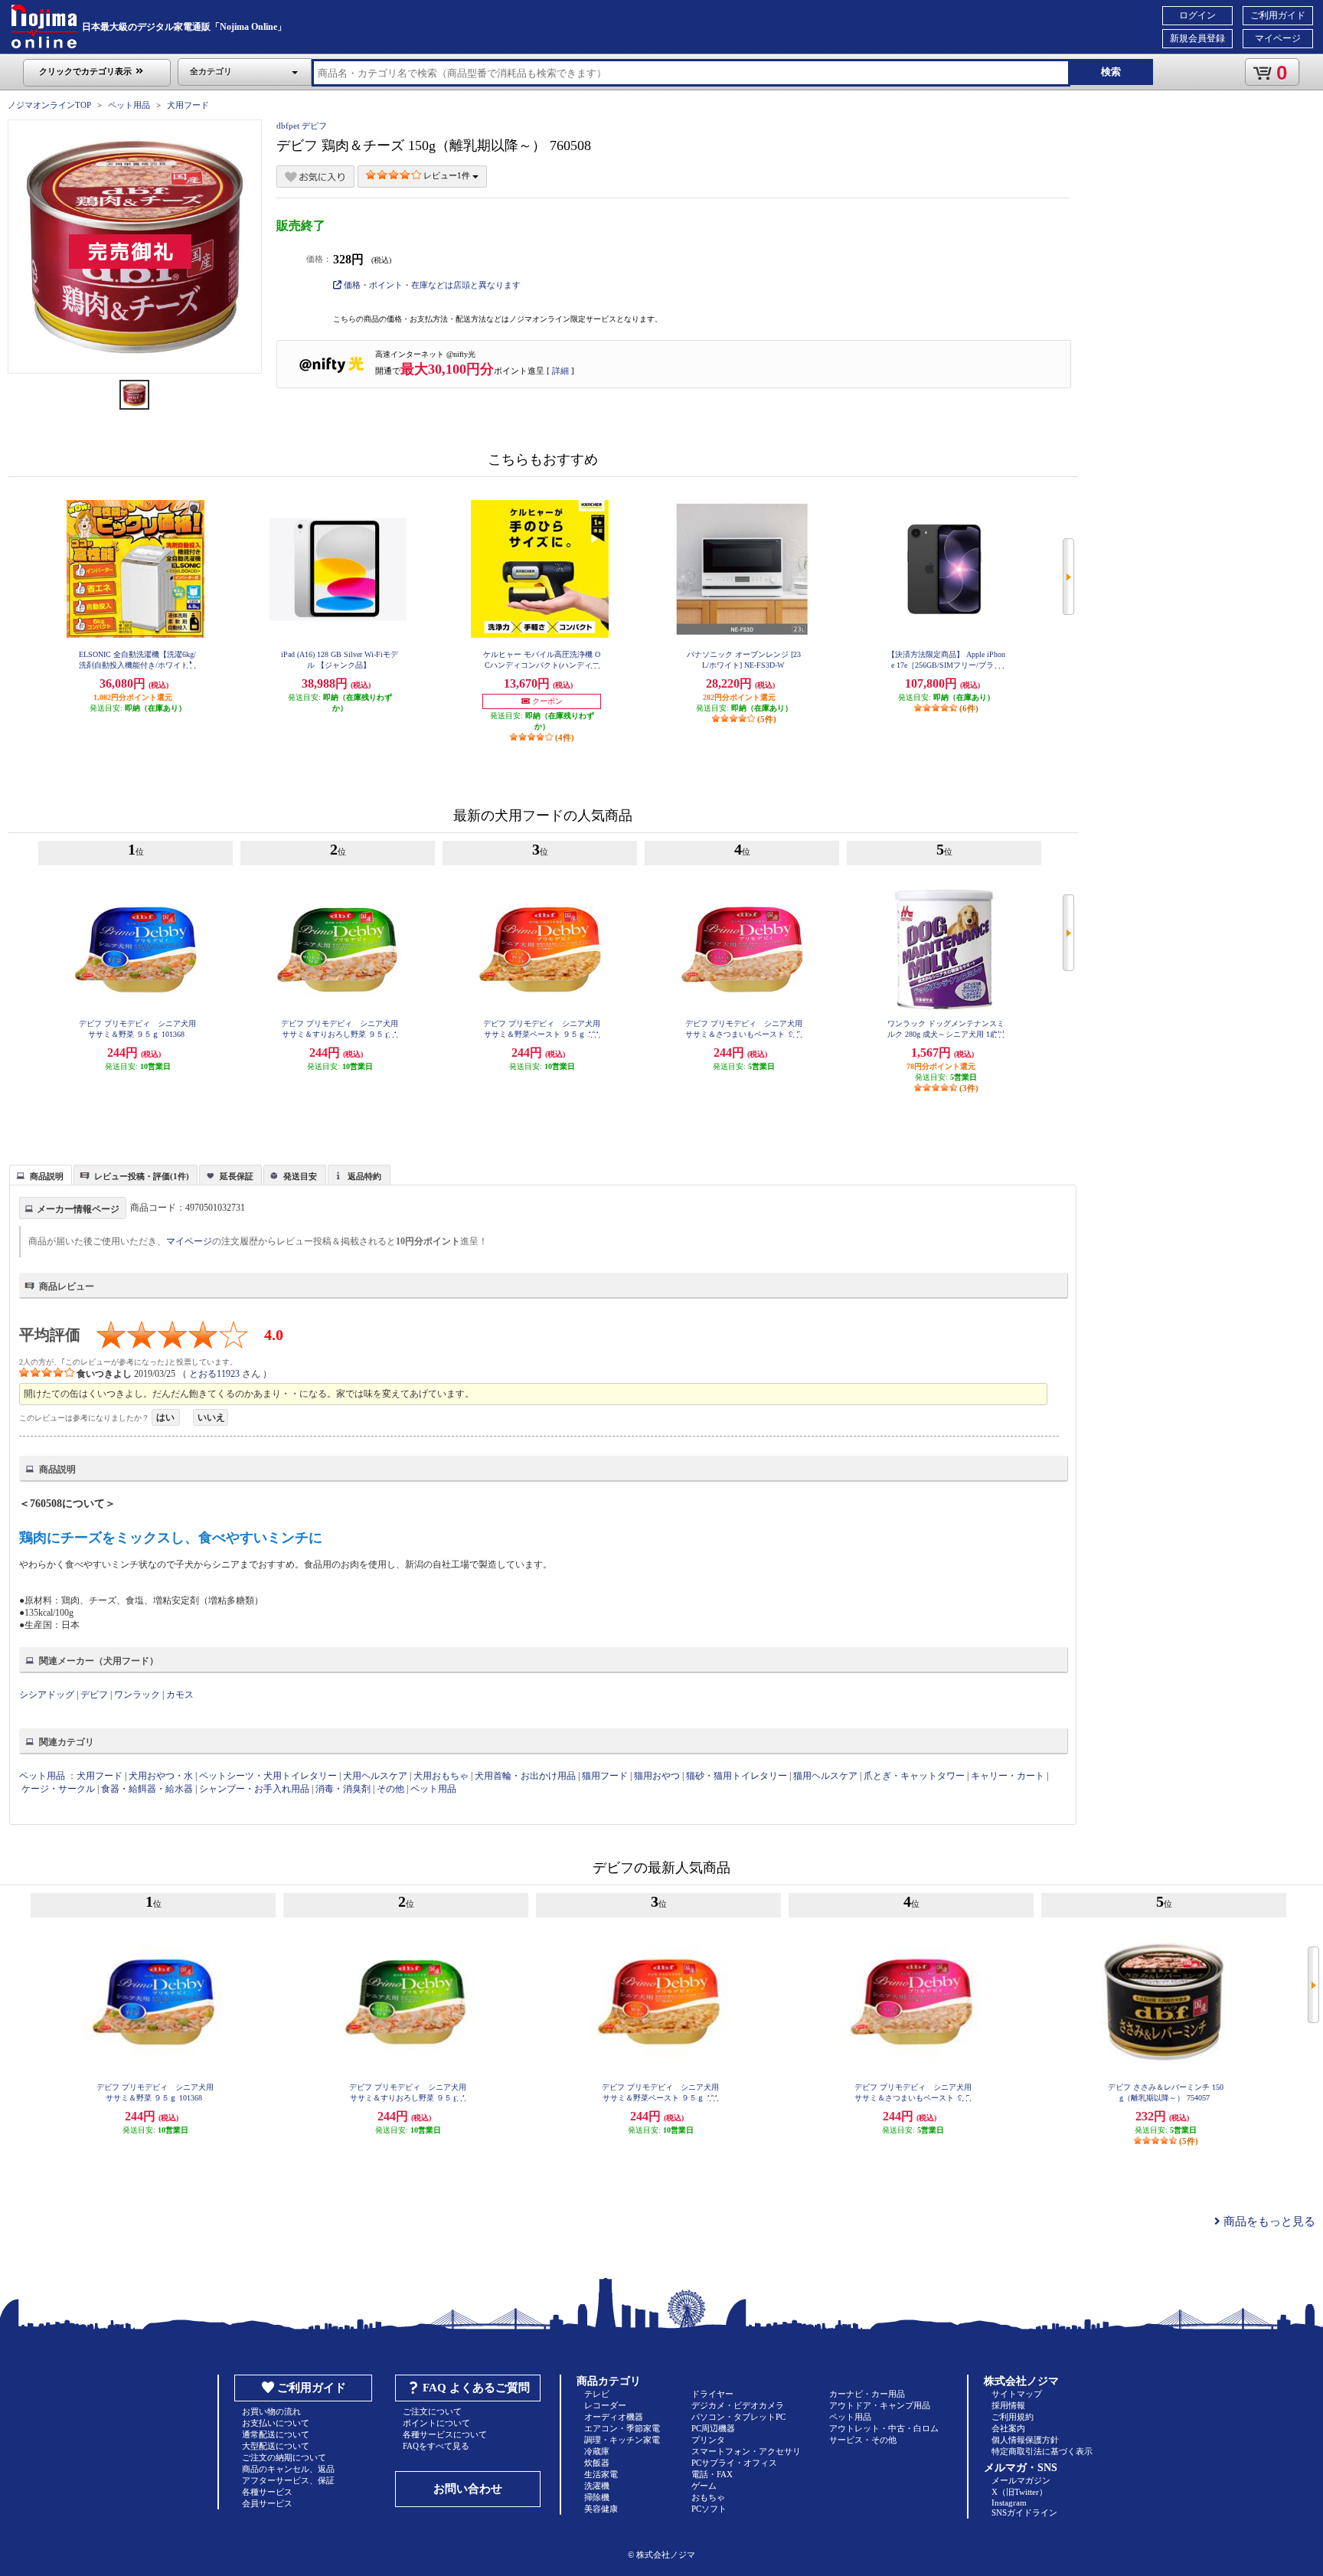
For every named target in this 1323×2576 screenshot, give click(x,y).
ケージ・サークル (58, 1789)
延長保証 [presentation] (237, 1176)
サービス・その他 (863, 2440)
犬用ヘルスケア (375, 1776)
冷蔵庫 (597, 2451)
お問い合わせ (468, 2489)
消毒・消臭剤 (343, 1789)
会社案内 (1008, 2428)
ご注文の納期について (284, 2457)
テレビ (597, 2394)
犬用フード (188, 105)
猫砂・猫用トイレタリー (737, 1776)
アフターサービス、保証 (288, 2480)
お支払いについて (276, 2423)
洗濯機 (597, 2486)
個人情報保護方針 (1025, 2440)
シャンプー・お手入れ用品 (254, 1789)
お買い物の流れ (271, 2411)
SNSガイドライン (1024, 2512)
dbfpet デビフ (302, 126)
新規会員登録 (1197, 38)
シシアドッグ (47, 1695)
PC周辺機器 (713, 2428)
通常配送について (276, 2434)
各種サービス (267, 2492)
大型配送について (276, 2446)
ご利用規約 (1013, 2417)
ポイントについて (436, 2423)
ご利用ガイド (1278, 15)
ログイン (1197, 15)
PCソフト (709, 2509)
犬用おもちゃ (441, 1776)
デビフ (94, 1695)
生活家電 (601, 2474)
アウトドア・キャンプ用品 (880, 2405)
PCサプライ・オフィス (734, 2463)
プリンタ (708, 2440)
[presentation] (39, 1174)
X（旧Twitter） (1019, 2492)
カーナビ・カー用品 (867, 2394)
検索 (1111, 72)
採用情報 (1008, 2405)
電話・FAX (712, 2474)
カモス (180, 1695)
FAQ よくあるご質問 (476, 2388)
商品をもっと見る (1268, 2221)
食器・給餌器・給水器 (147, 1789)
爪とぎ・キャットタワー (914, 1776)
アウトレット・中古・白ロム (884, 2428)
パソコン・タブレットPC (738, 2417)
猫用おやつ (657, 1776)
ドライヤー (712, 2394)
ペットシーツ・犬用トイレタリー (268, 1776)
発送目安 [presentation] (300, 1176)
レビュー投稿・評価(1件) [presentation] (142, 1176)
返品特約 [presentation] (364, 1176)
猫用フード (605, 1776)
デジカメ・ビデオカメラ (738, 2405)
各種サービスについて (445, 2434)
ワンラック (137, 1695)
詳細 (560, 371)
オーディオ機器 (614, 2417)
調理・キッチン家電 (622, 2440)
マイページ (1278, 38)
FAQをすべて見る (436, 2446)
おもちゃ (708, 2497)
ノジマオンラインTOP (49, 105)
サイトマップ (1017, 2394)
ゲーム (704, 2486)
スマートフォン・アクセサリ (746, 2451)
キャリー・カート (1008, 1776)
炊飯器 (597, 2463)
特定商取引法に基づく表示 (1042, 2451)
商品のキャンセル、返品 (288, 2469)
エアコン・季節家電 (622, 2428)
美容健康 (601, 2509)
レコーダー (605, 2405)
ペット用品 (129, 105)
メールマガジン (1021, 2480)
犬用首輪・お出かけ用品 (525, 1776)
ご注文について (432, 2411)
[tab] (41, 1175)
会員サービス (267, 2503)
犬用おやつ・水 (161, 1776)
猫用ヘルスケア (825, 1776)
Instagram (1009, 2502)
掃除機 (597, 2497)
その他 (390, 1789)
